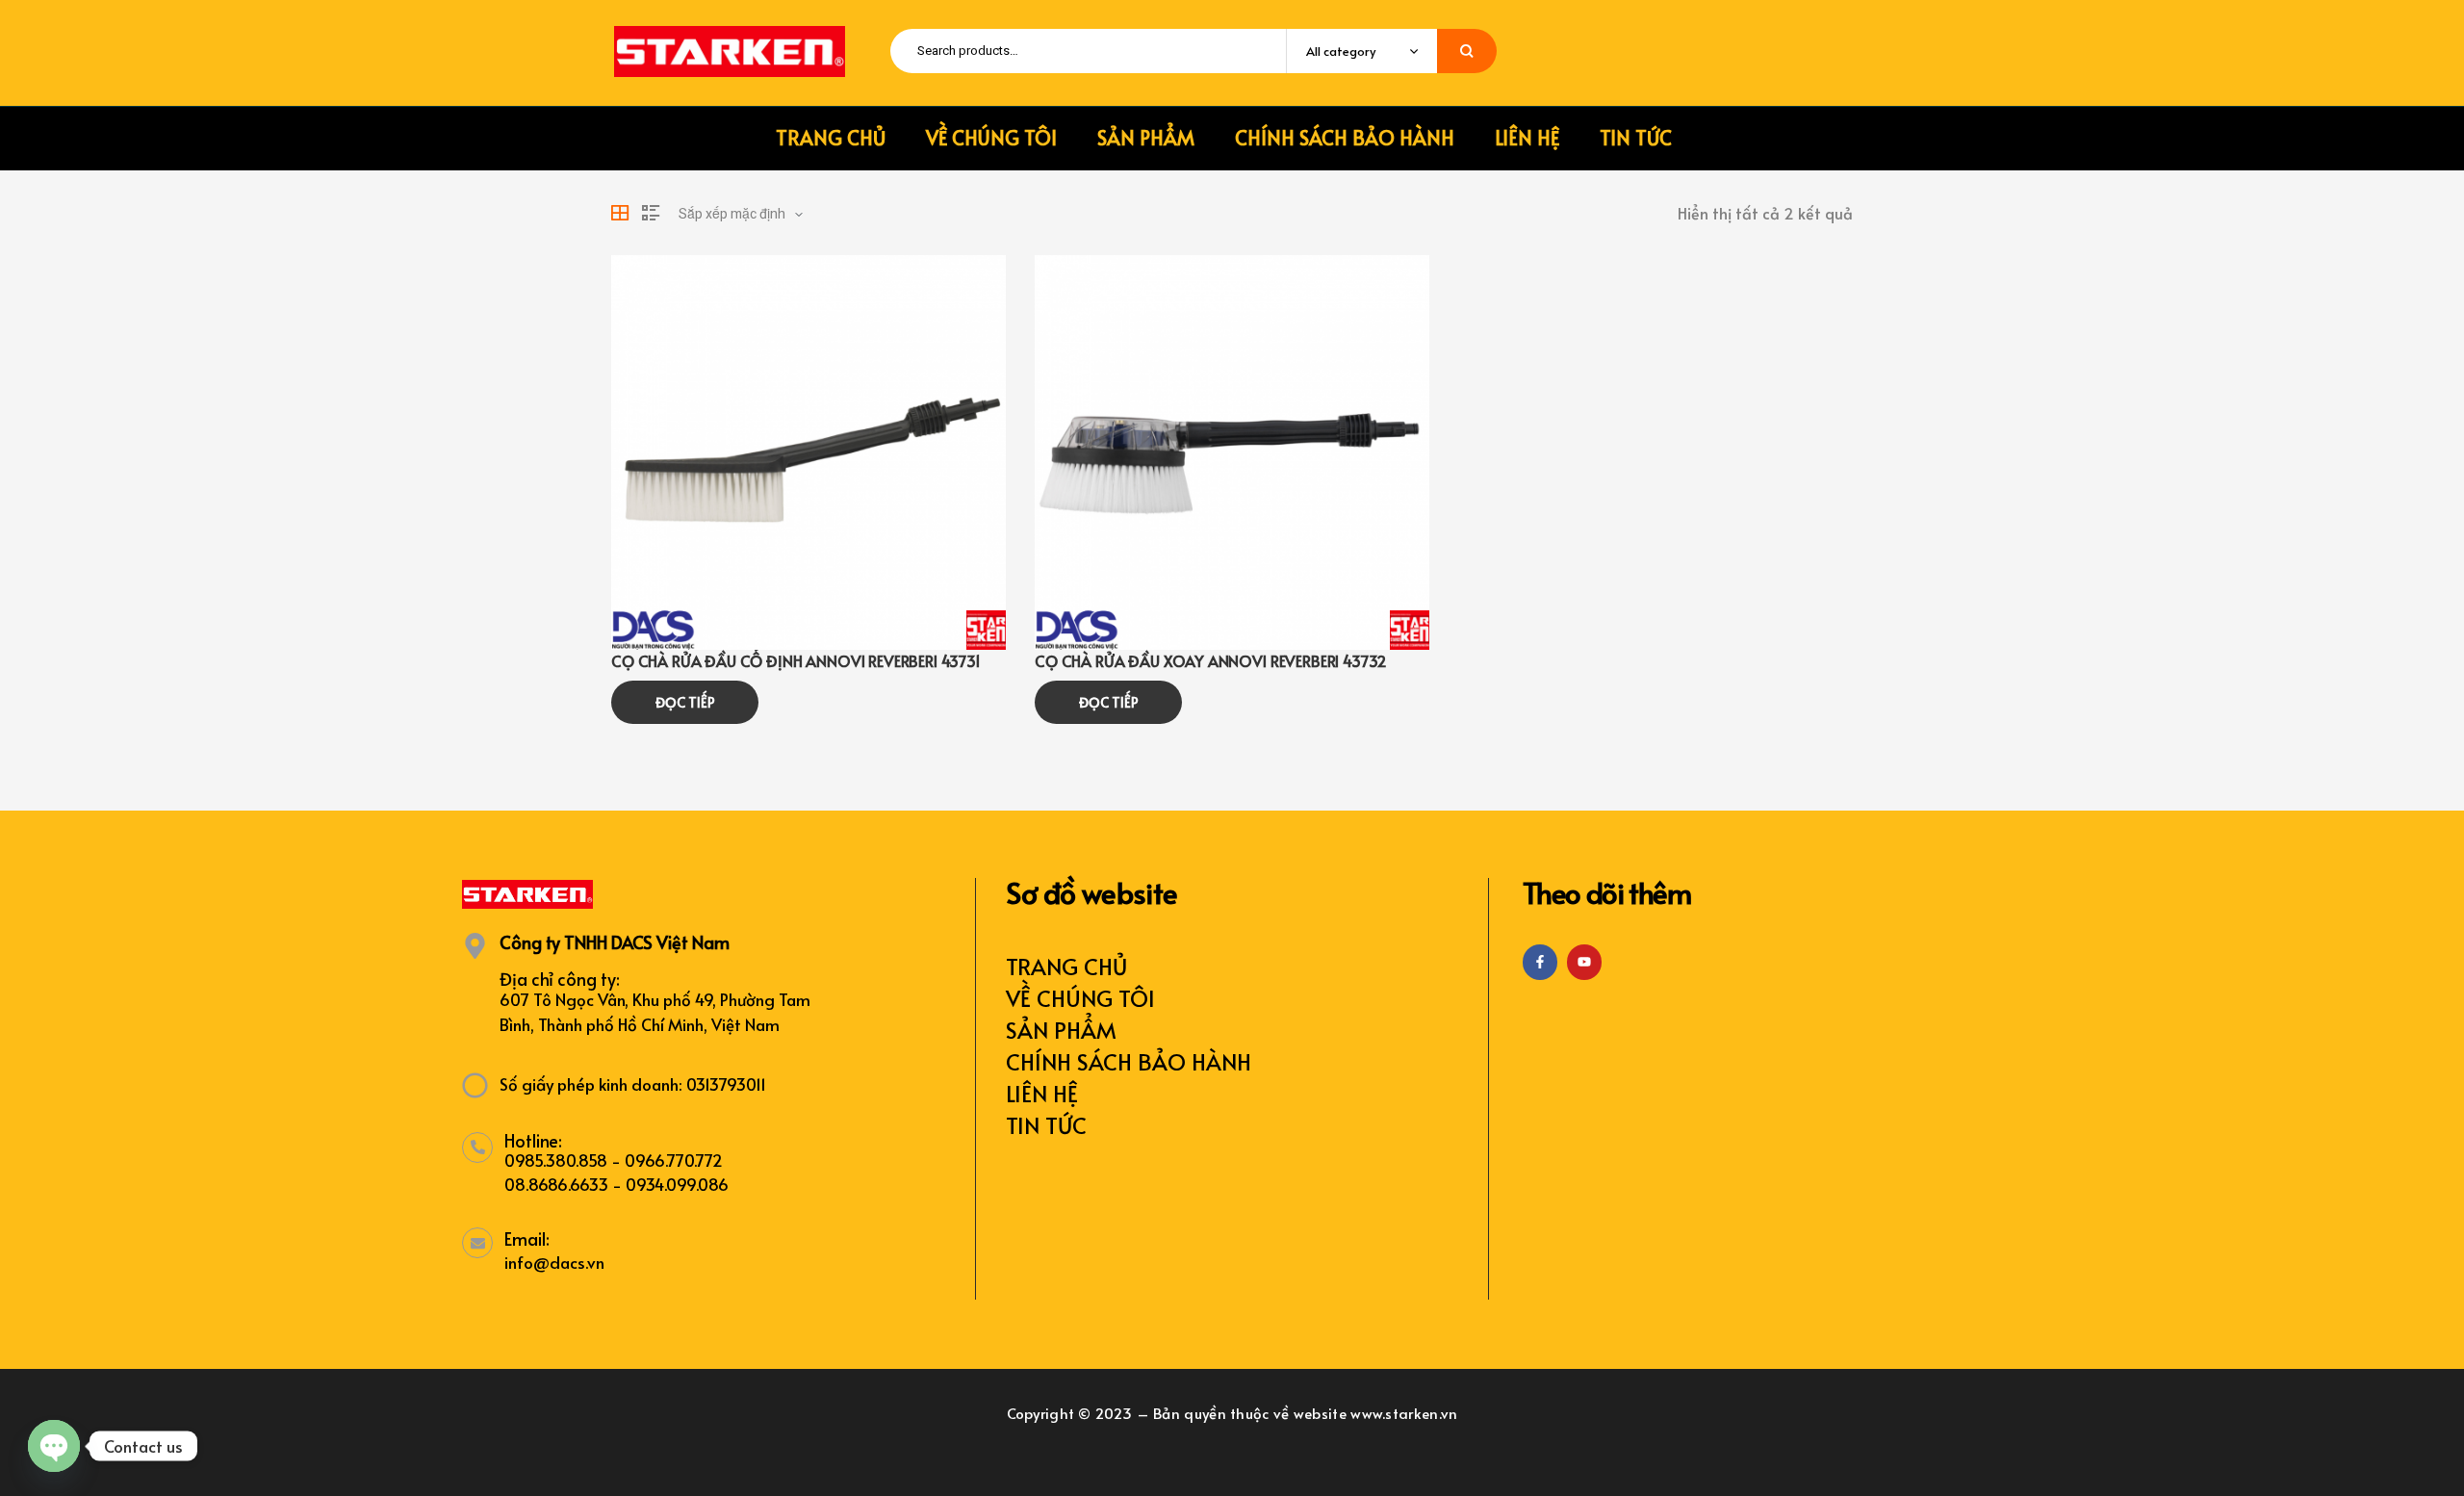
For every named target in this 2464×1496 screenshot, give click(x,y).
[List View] (651, 213)
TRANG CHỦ (1066, 966)
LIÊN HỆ (1042, 1093)
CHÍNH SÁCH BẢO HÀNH (1129, 1061)
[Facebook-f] (1540, 962)
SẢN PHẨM (1061, 1030)
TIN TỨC (1046, 1125)
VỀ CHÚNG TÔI (1080, 998)
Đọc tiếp (685, 702)
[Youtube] (1584, 962)
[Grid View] (620, 213)
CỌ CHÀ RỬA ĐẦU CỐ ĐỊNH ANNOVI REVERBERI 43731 (796, 660)
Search (1467, 51)
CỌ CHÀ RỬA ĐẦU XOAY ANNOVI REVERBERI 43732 (1211, 660)
